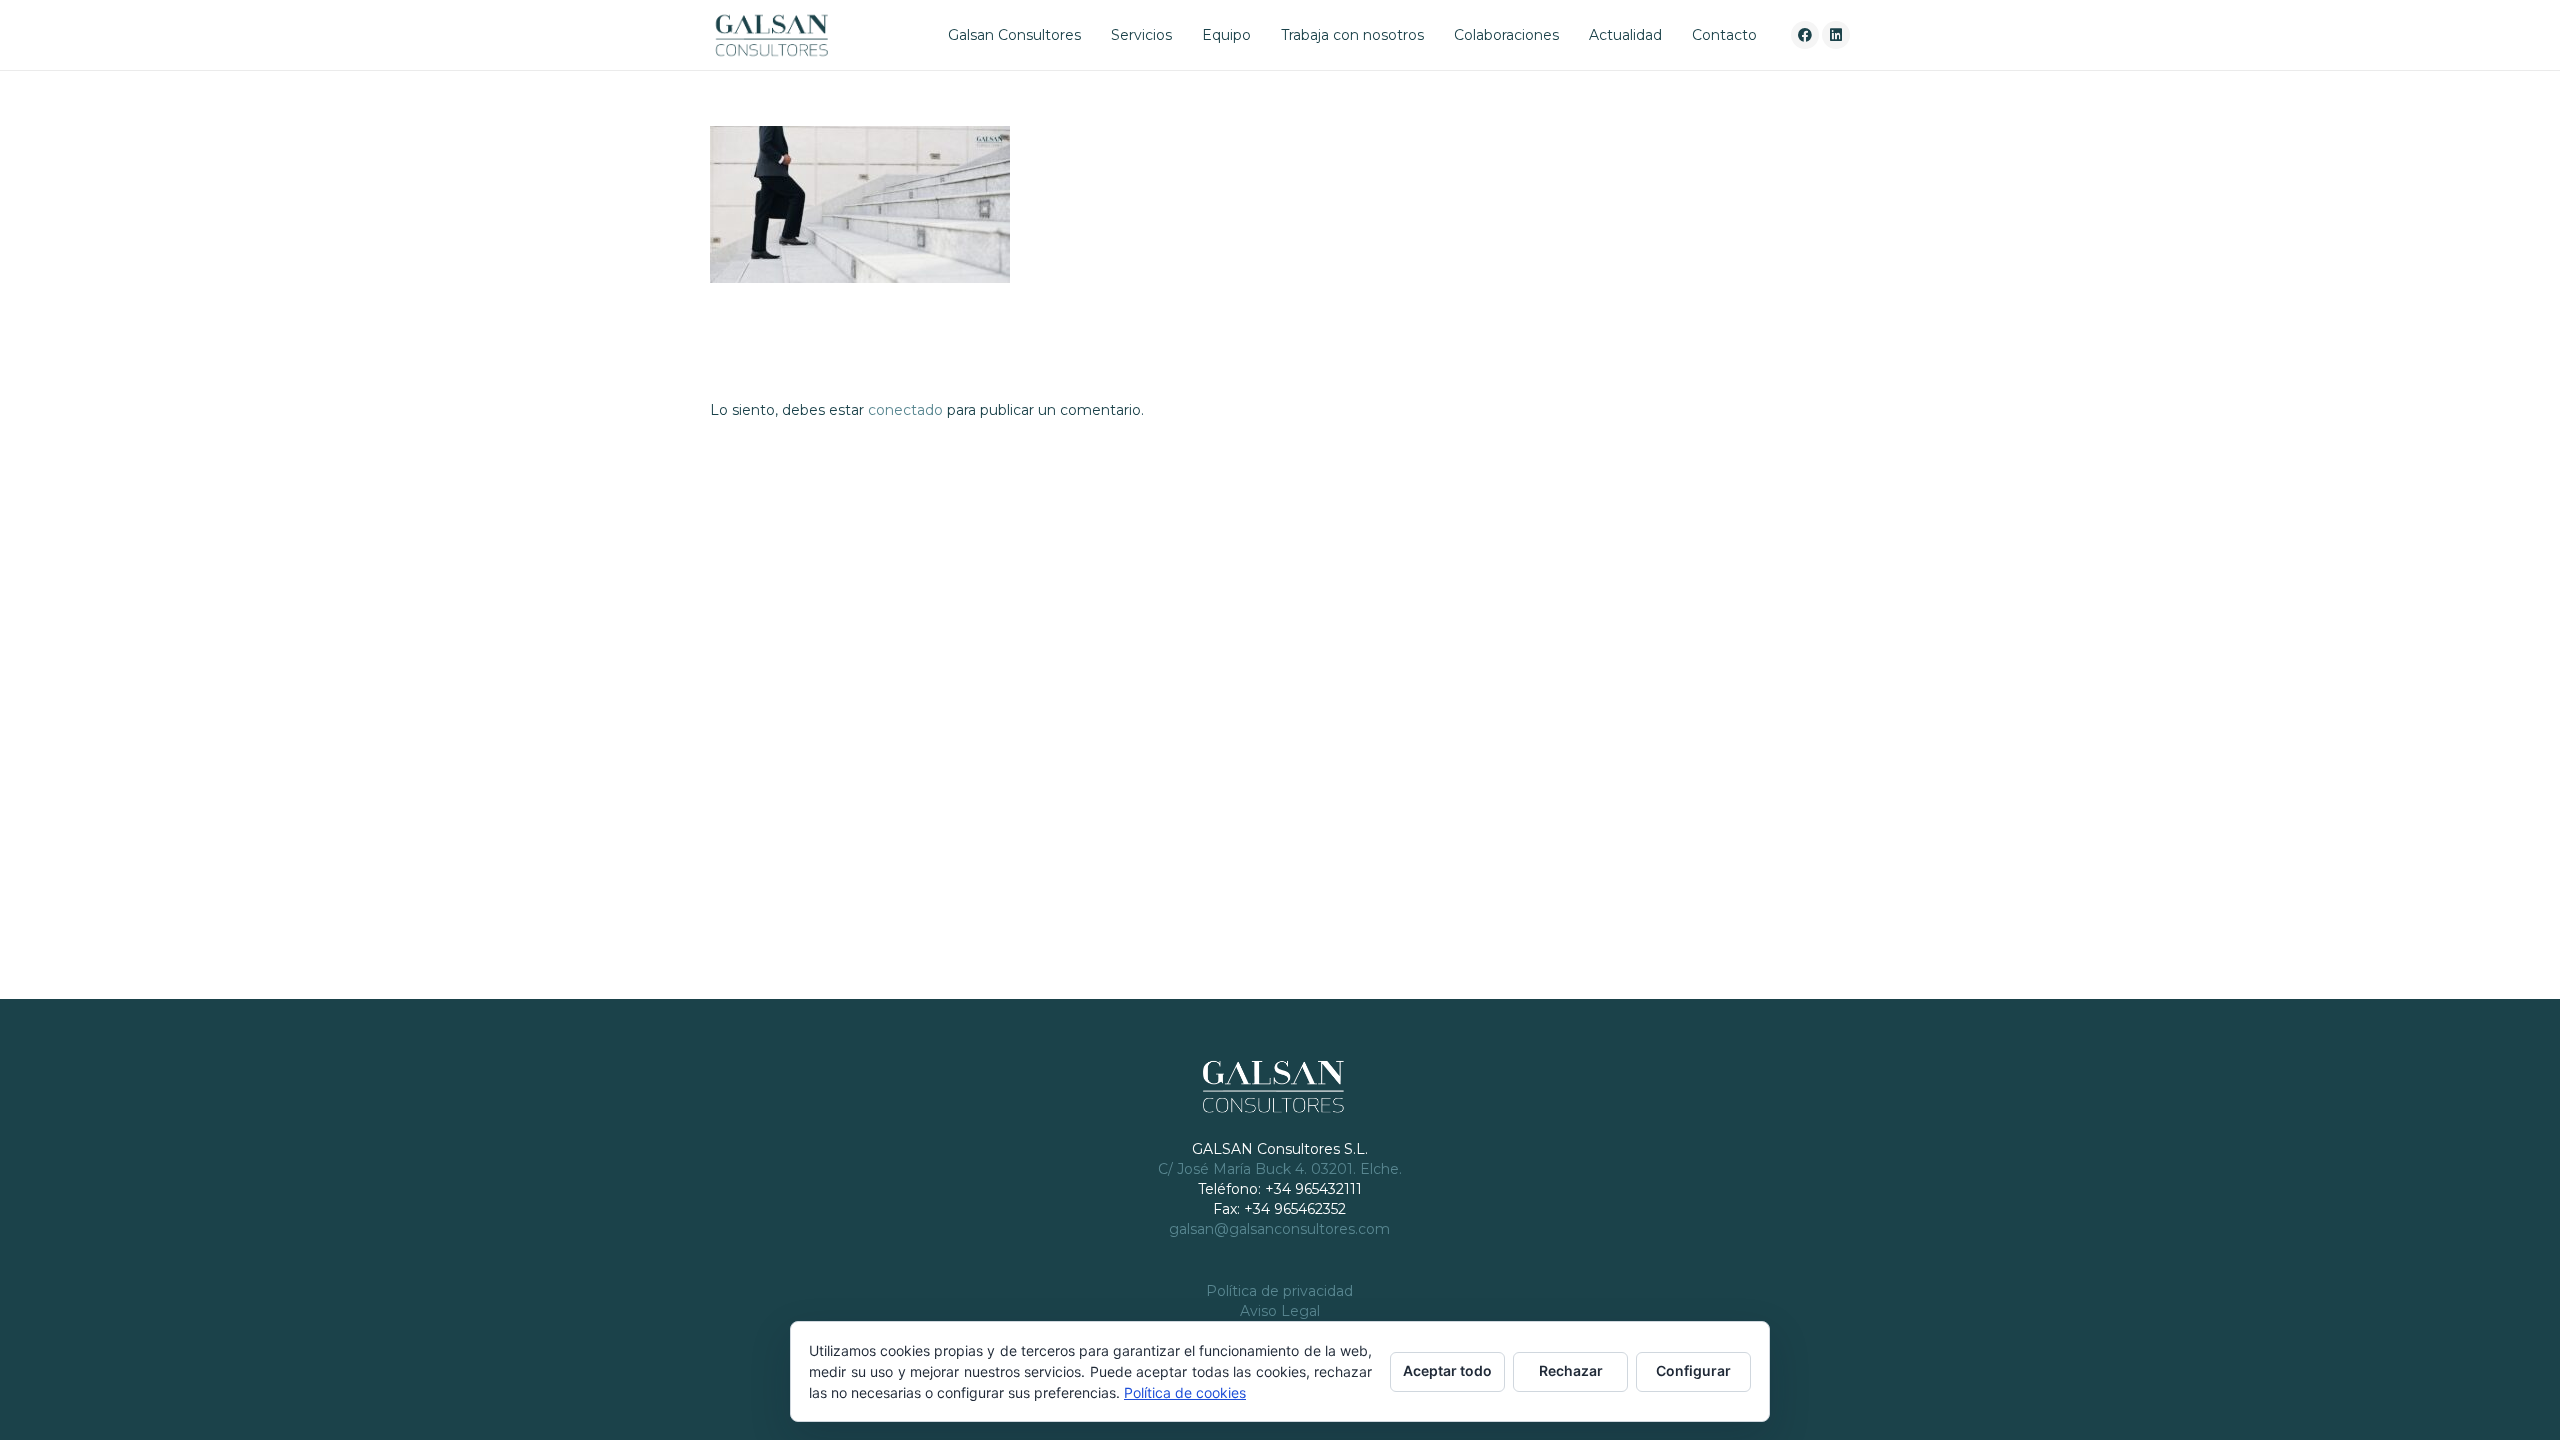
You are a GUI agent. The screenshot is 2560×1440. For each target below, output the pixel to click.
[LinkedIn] (1836, 35)
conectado (905, 410)
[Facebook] (1805, 35)
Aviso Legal (1280, 1311)
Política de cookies (1185, 1392)
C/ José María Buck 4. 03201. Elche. (1280, 1169)
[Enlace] (771, 35)
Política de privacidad (1279, 1291)
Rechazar (1571, 1370)
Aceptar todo (1447, 1370)
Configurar (1693, 1370)
